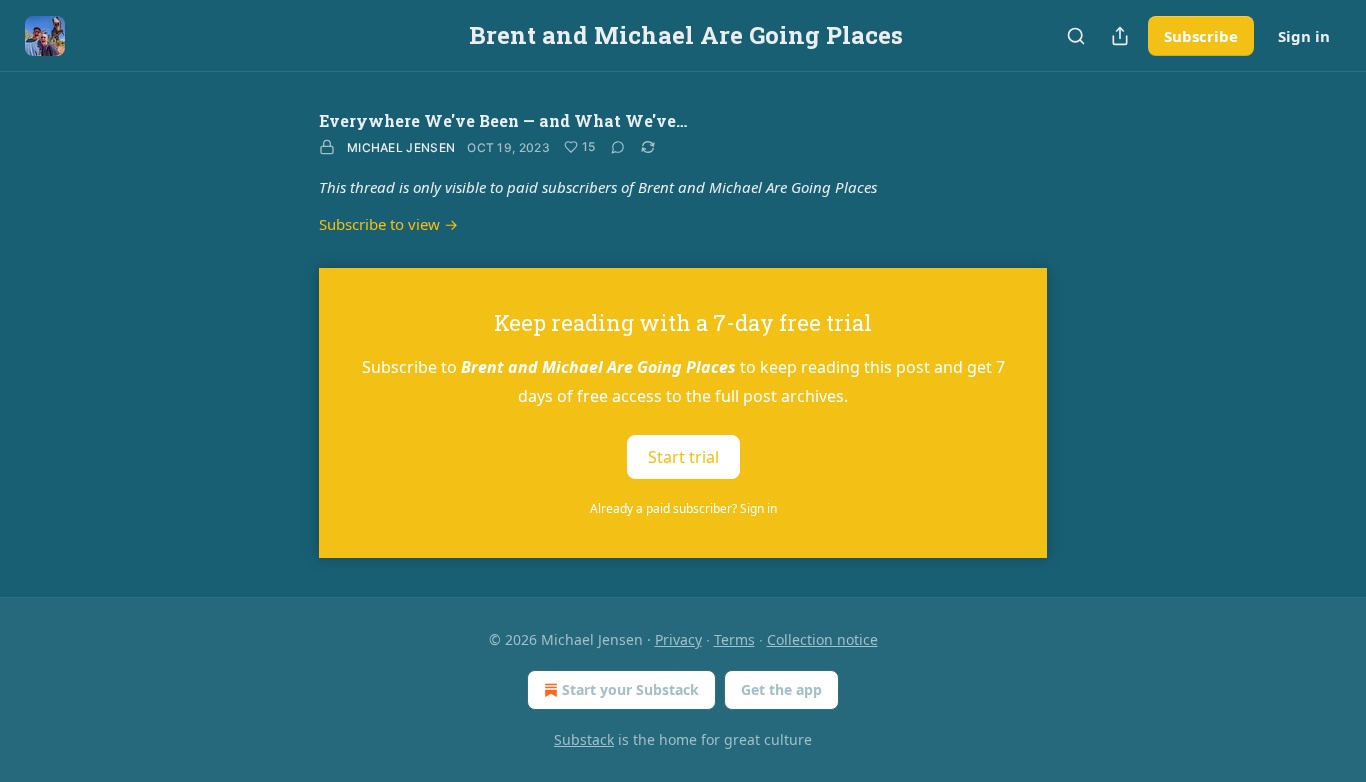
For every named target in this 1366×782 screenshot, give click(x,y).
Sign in (1304, 36)
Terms (734, 639)
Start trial (683, 456)
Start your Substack (630, 689)
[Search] (1076, 36)
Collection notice (822, 639)
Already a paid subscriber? (683, 508)
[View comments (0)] (618, 147)
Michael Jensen (401, 147)
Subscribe (1201, 36)
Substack (584, 739)
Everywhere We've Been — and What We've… (503, 120)
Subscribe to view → (388, 224)
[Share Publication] (1120, 36)
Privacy (678, 639)
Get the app (781, 689)
